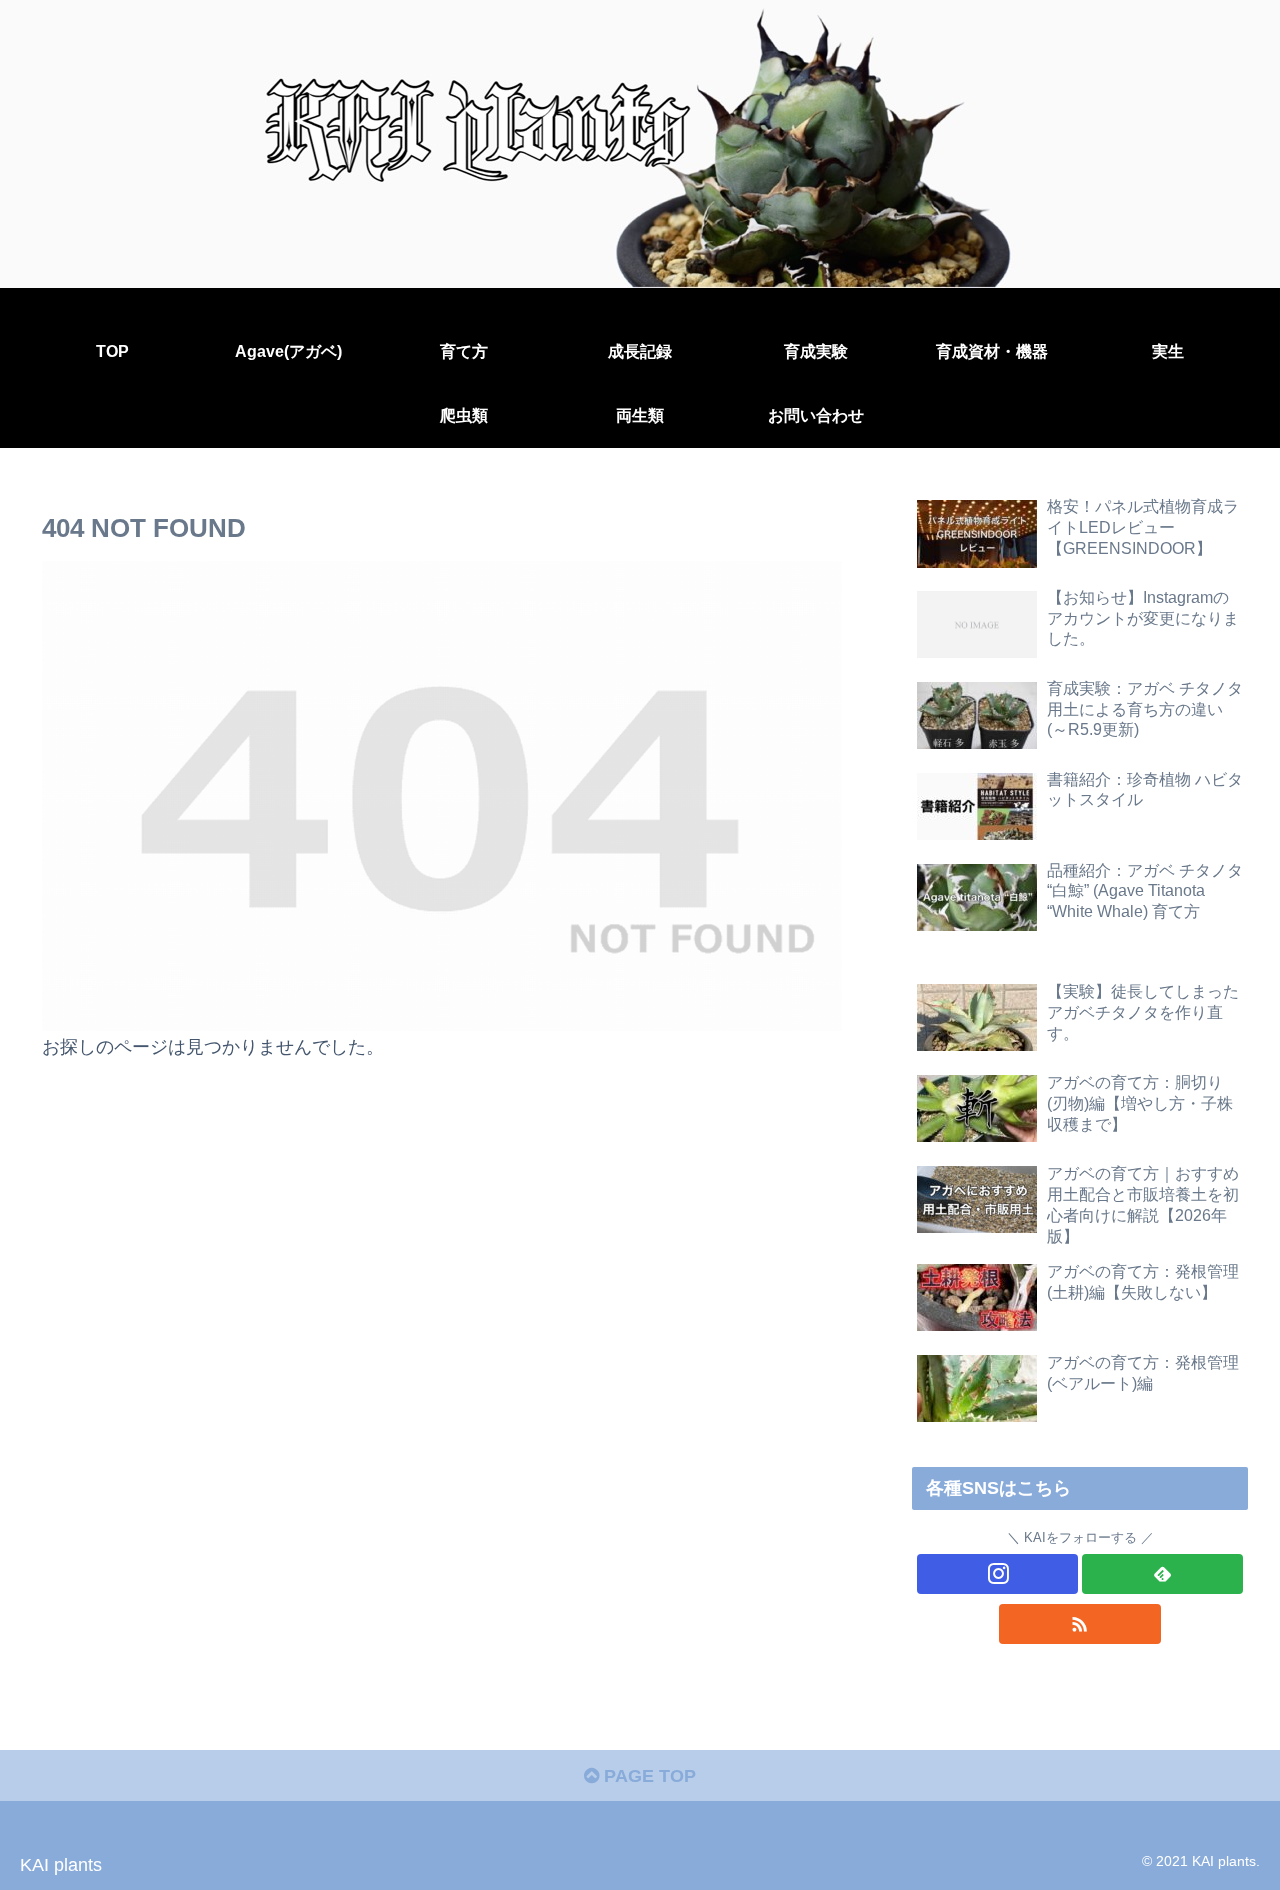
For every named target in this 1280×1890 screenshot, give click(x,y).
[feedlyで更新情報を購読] (1162, 1574)
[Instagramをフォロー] (997, 1574)
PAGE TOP (647, 1776)
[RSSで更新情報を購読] (1079, 1624)
